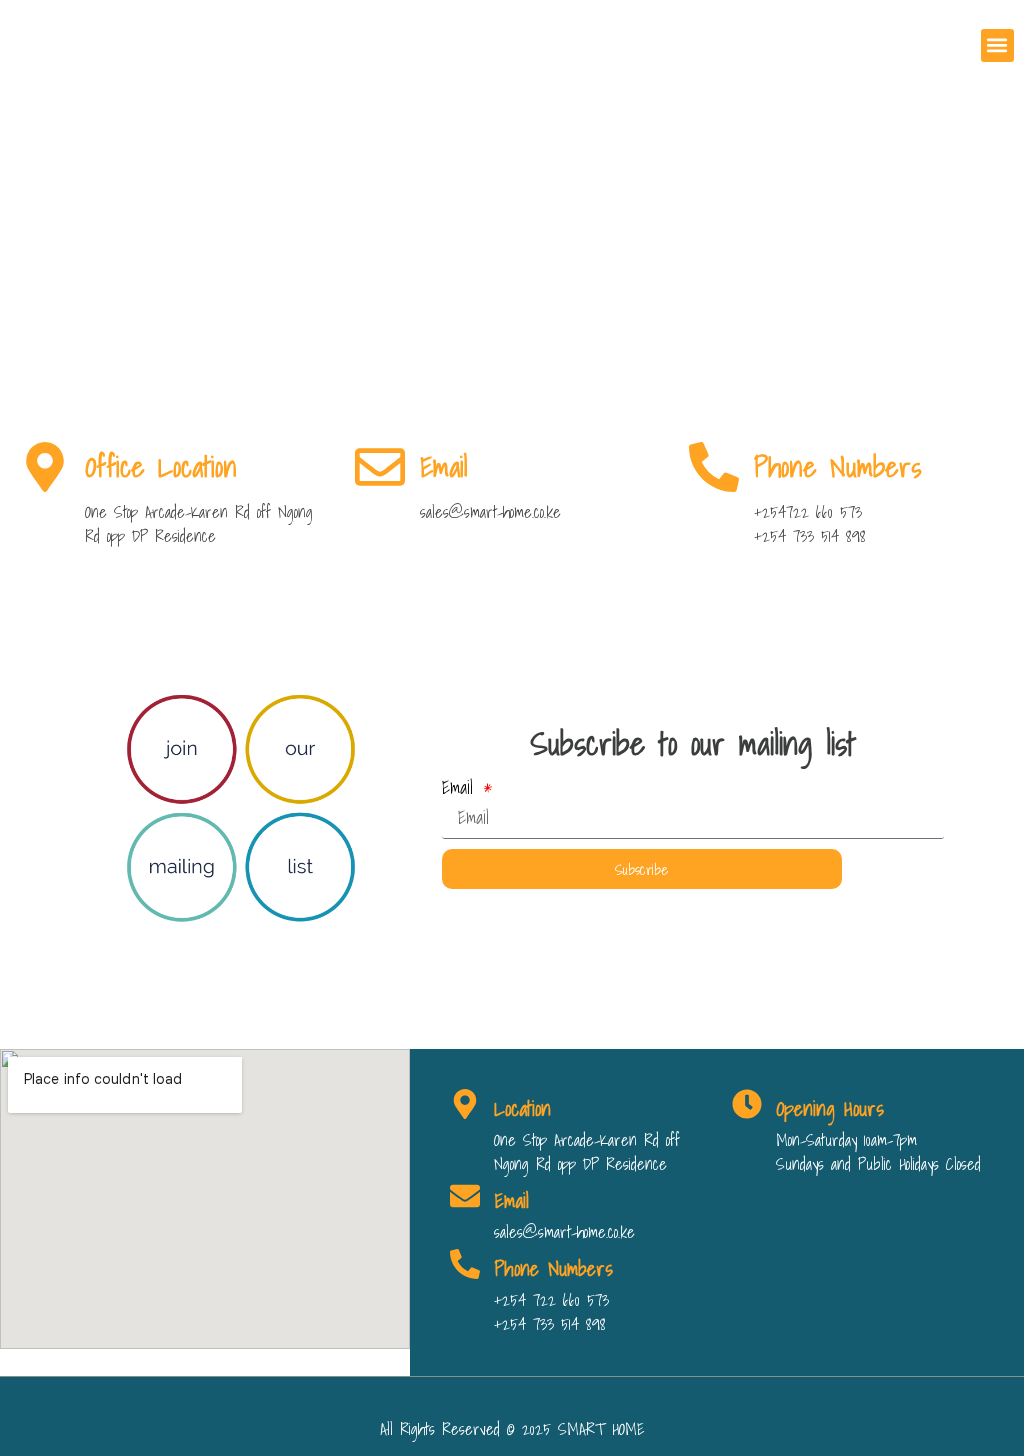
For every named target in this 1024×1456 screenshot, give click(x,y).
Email (461, 788)
